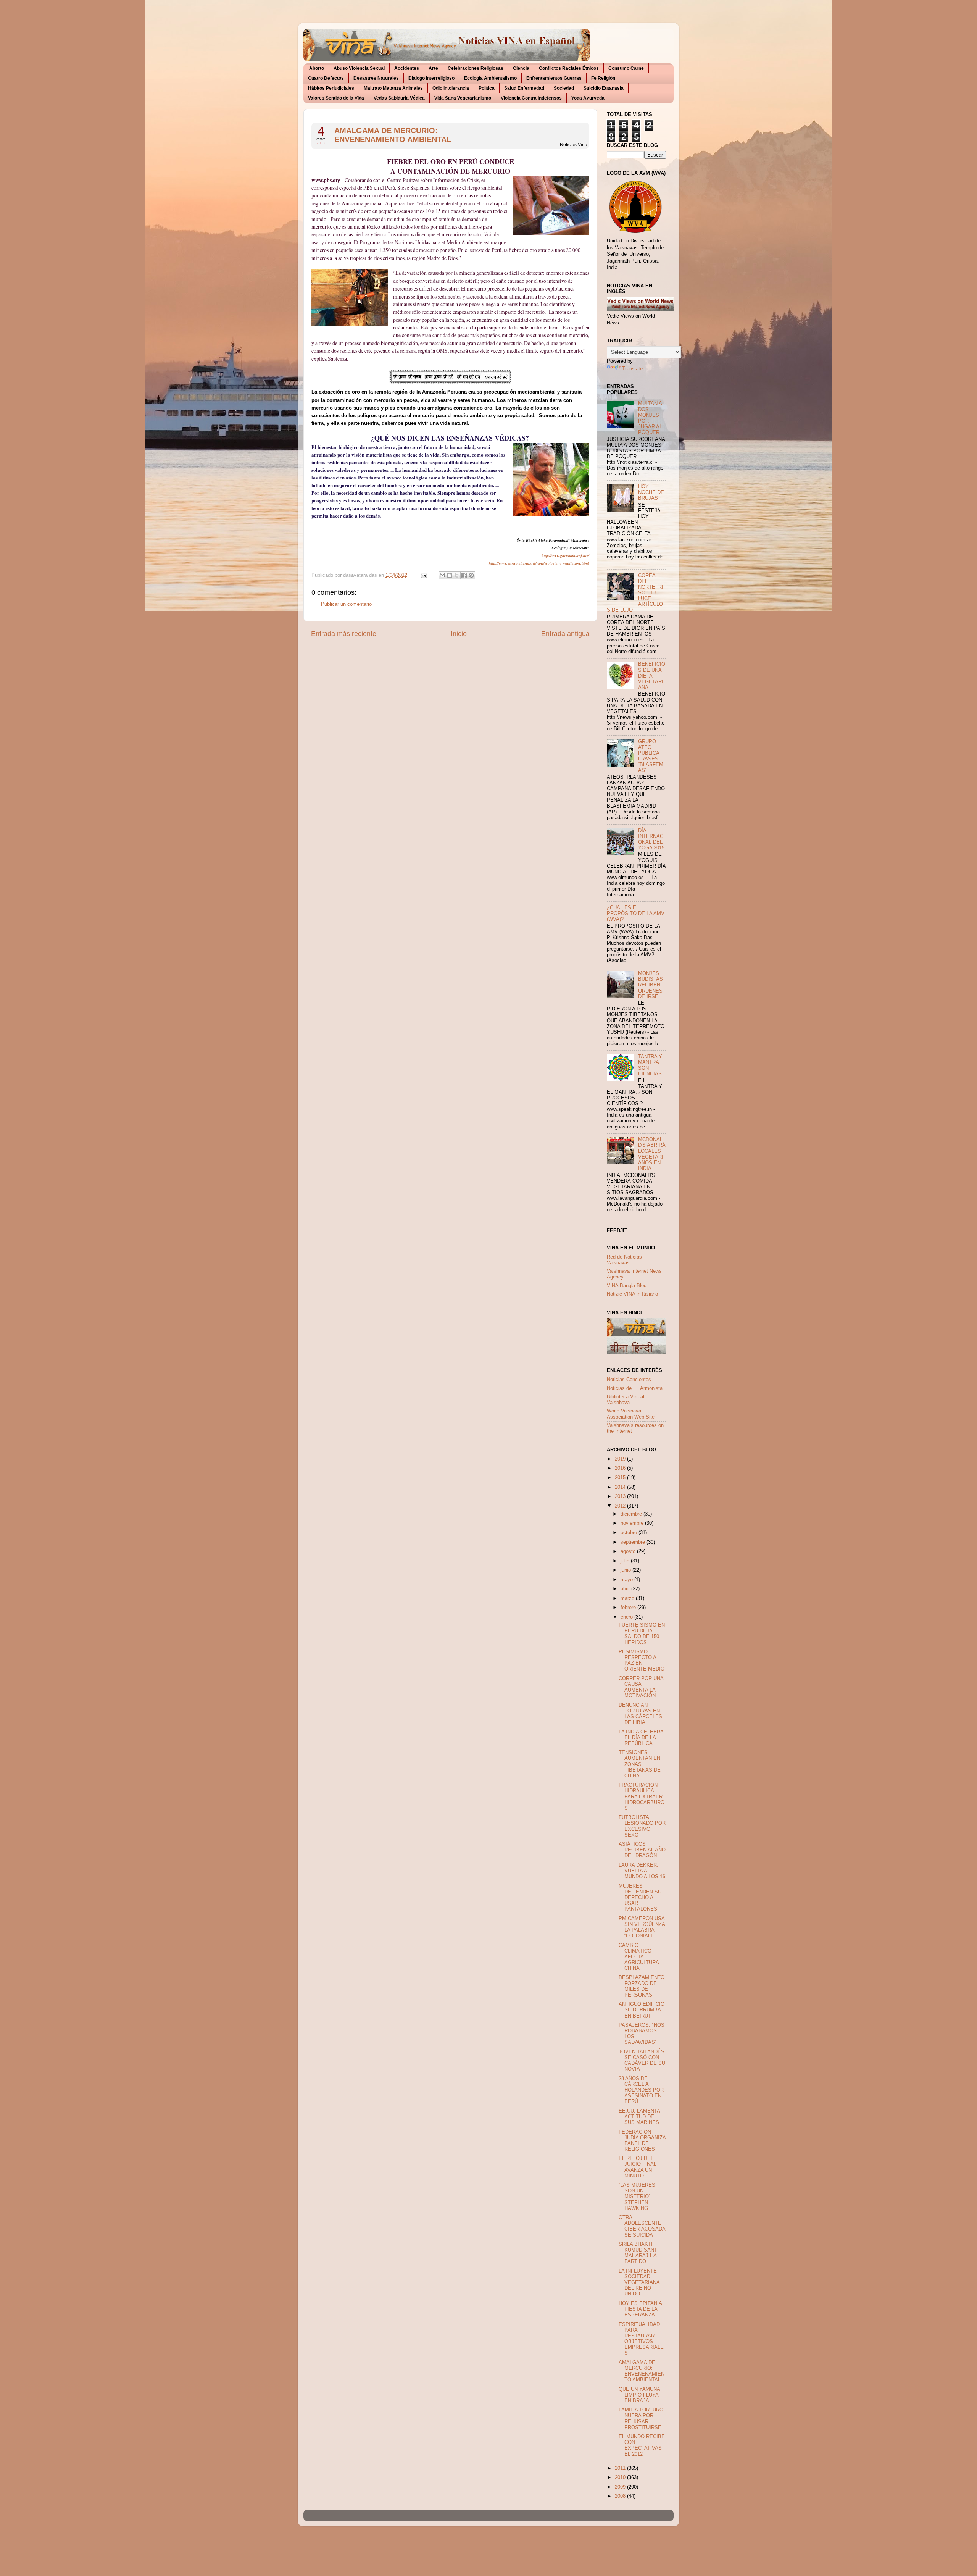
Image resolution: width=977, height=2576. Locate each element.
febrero (629, 1608)
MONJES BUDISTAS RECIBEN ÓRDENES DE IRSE (651, 985)
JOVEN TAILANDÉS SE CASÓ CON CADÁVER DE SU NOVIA (642, 2060)
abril (626, 1589)
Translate (632, 369)
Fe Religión (603, 78)
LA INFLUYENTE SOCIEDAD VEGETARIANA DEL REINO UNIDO (639, 2282)
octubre (630, 1533)
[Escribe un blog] (450, 575)
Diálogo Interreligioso (431, 78)
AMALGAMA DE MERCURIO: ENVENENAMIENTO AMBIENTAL (393, 135)
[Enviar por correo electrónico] (442, 575)
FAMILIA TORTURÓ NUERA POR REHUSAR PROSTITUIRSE (641, 2419)
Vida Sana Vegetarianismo (463, 98)
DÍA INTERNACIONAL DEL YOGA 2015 (651, 839)
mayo (627, 1580)
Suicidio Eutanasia (604, 88)
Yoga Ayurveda (588, 98)
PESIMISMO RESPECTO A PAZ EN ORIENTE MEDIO (642, 1660)
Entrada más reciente (344, 634)
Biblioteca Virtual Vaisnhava (626, 1400)
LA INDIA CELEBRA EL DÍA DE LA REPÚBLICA (641, 1738)
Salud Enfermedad (524, 88)
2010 (621, 2478)
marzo (628, 1598)
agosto (629, 1551)
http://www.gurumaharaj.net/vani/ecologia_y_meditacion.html (539, 563)
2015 (621, 1478)
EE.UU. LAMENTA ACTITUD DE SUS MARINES (639, 2117)
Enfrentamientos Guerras (554, 78)
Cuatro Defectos (326, 78)
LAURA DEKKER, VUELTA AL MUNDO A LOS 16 (642, 1871)
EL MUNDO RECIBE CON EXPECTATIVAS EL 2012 (642, 2445)
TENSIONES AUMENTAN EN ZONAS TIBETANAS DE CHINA (640, 1764)
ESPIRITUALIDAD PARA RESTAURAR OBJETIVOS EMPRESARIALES (641, 2339)
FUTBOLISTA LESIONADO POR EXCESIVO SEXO (642, 1826)
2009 (621, 2487)
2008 (621, 2496)
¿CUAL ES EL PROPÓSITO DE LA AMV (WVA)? (636, 914)
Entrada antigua (565, 634)
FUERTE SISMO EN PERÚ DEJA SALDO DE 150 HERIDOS (642, 1634)
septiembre (634, 1542)
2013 (621, 1496)
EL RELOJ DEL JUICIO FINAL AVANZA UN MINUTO (638, 2167)
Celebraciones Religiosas (476, 68)
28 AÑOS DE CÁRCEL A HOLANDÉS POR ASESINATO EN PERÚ (641, 2090)
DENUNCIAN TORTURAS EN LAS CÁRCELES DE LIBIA (640, 1714)
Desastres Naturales (376, 78)
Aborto (317, 68)
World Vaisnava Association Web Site (631, 1414)
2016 (621, 1468)
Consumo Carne (626, 68)
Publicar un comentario (346, 604)
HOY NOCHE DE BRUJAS (651, 492)
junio (626, 1570)
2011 (621, 2468)
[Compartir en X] (457, 575)
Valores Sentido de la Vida (336, 98)
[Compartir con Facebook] (464, 575)
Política (487, 88)
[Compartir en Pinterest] (471, 575)
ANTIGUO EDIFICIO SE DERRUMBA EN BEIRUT (642, 2010)
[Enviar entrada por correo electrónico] (424, 575)
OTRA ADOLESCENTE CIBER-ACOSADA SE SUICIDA (642, 2226)
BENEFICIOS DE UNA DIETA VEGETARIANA (652, 676)
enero (627, 1617)
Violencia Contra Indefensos (531, 98)
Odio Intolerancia (451, 88)
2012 (621, 1506)
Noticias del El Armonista (635, 1388)
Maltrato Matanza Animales (393, 88)
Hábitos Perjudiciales (331, 88)
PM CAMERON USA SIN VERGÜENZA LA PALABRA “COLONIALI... (642, 1927)
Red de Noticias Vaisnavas (624, 1260)
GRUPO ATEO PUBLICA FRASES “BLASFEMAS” (651, 756)
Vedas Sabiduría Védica (399, 98)
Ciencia (521, 68)
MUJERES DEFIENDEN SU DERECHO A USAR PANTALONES (640, 1898)
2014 (621, 1487)
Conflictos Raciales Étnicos (569, 68)
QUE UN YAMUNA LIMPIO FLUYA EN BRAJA (639, 2395)
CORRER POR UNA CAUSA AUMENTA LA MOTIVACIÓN (641, 1687)
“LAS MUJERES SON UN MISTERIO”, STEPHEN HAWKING (637, 2197)
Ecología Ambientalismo (490, 78)
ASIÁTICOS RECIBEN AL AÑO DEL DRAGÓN (642, 1850)
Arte (433, 68)
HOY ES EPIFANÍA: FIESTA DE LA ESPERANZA (641, 2309)
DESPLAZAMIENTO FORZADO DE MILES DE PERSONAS (642, 1986)
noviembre (633, 1523)
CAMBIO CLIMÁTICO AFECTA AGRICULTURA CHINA (639, 1957)
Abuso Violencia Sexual (359, 68)
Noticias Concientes (629, 1380)
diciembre (632, 1514)
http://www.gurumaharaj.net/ (565, 555)
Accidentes (407, 68)
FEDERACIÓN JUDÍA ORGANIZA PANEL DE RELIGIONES (642, 2141)
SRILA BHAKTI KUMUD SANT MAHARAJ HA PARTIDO (638, 2253)
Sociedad (564, 88)
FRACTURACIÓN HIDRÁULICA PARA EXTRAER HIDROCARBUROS (642, 1796)
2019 (621, 1459)
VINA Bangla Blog (627, 1286)
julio (626, 1561)
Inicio (459, 634)
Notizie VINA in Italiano (632, 1294)
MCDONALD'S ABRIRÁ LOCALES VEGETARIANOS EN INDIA (652, 1154)
